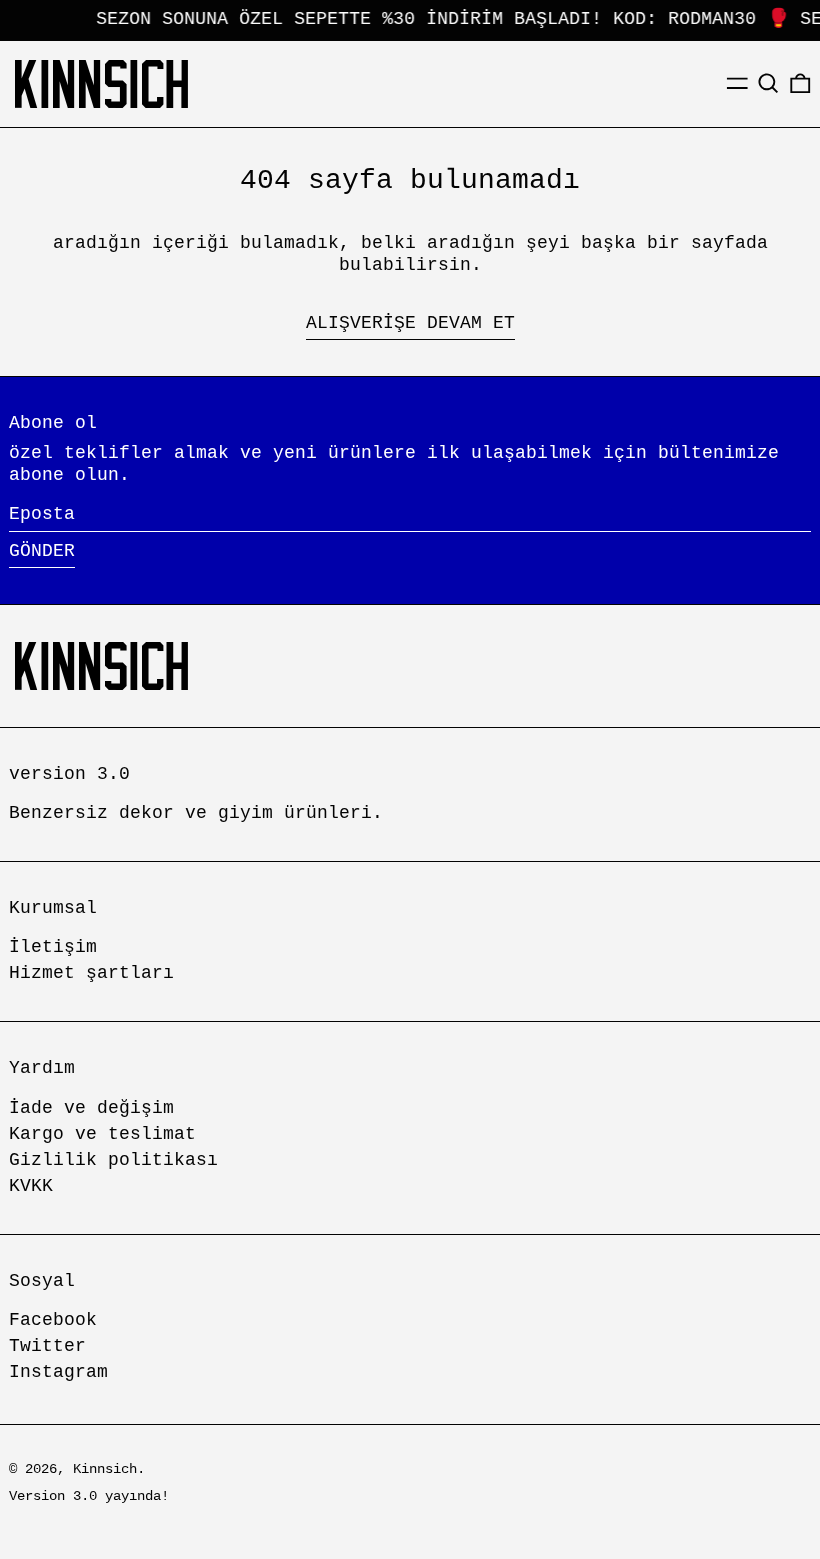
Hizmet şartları (91, 973)
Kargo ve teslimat (102, 1134)
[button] (768, 83)
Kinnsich (105, 1469)
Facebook (53, 1320)
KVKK (31, 1186)
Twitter (47, 1346)
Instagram (58, 1372)
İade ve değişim (91, 1108)
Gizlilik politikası (113, 1160)
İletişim (53, 947)
